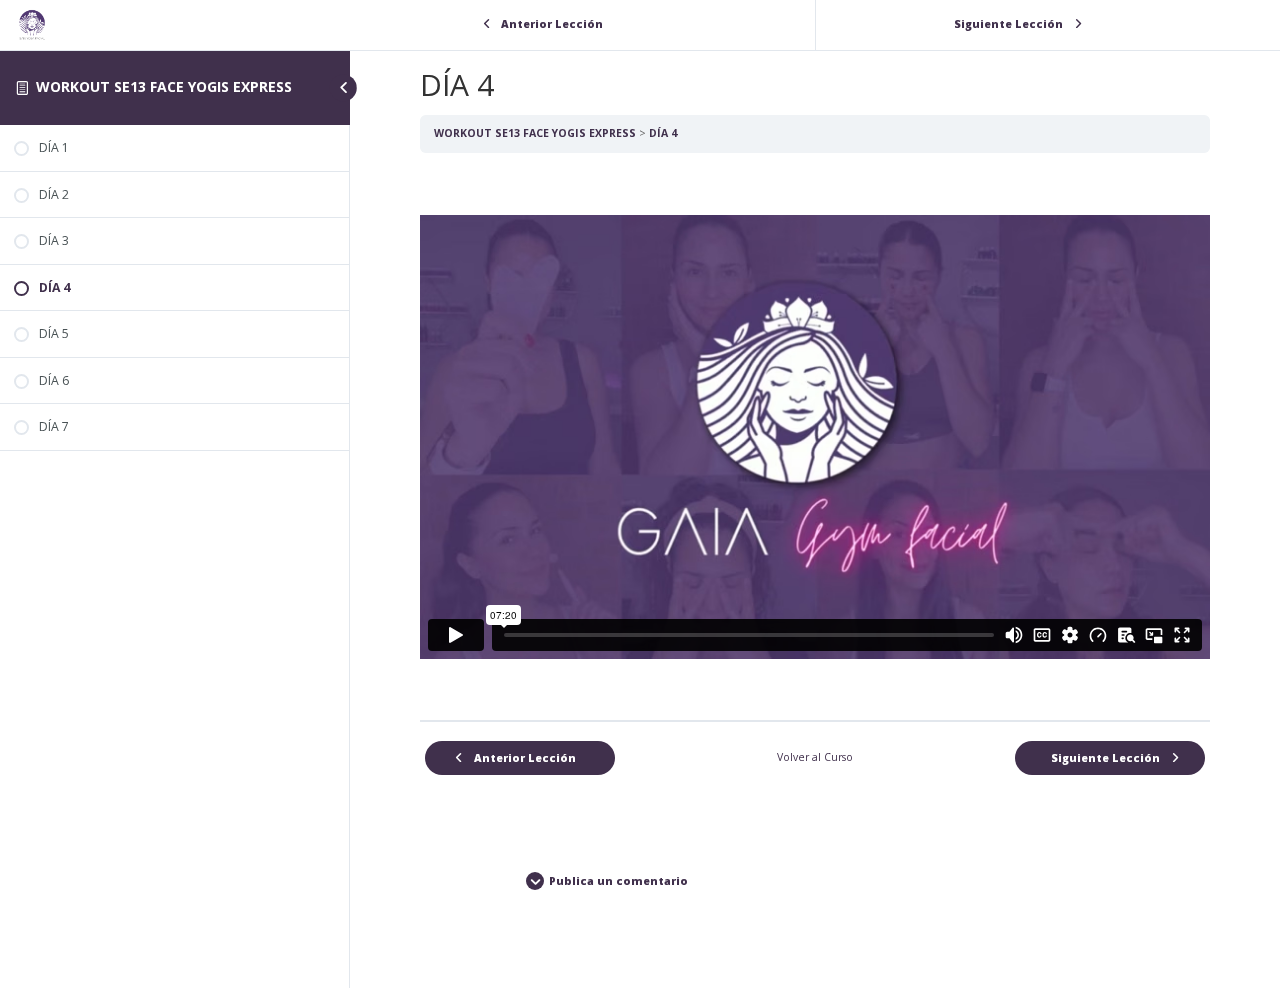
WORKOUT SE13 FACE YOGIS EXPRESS (164, 86)
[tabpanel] (815, 437)
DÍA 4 (663, 133)
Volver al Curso (815, 757)
